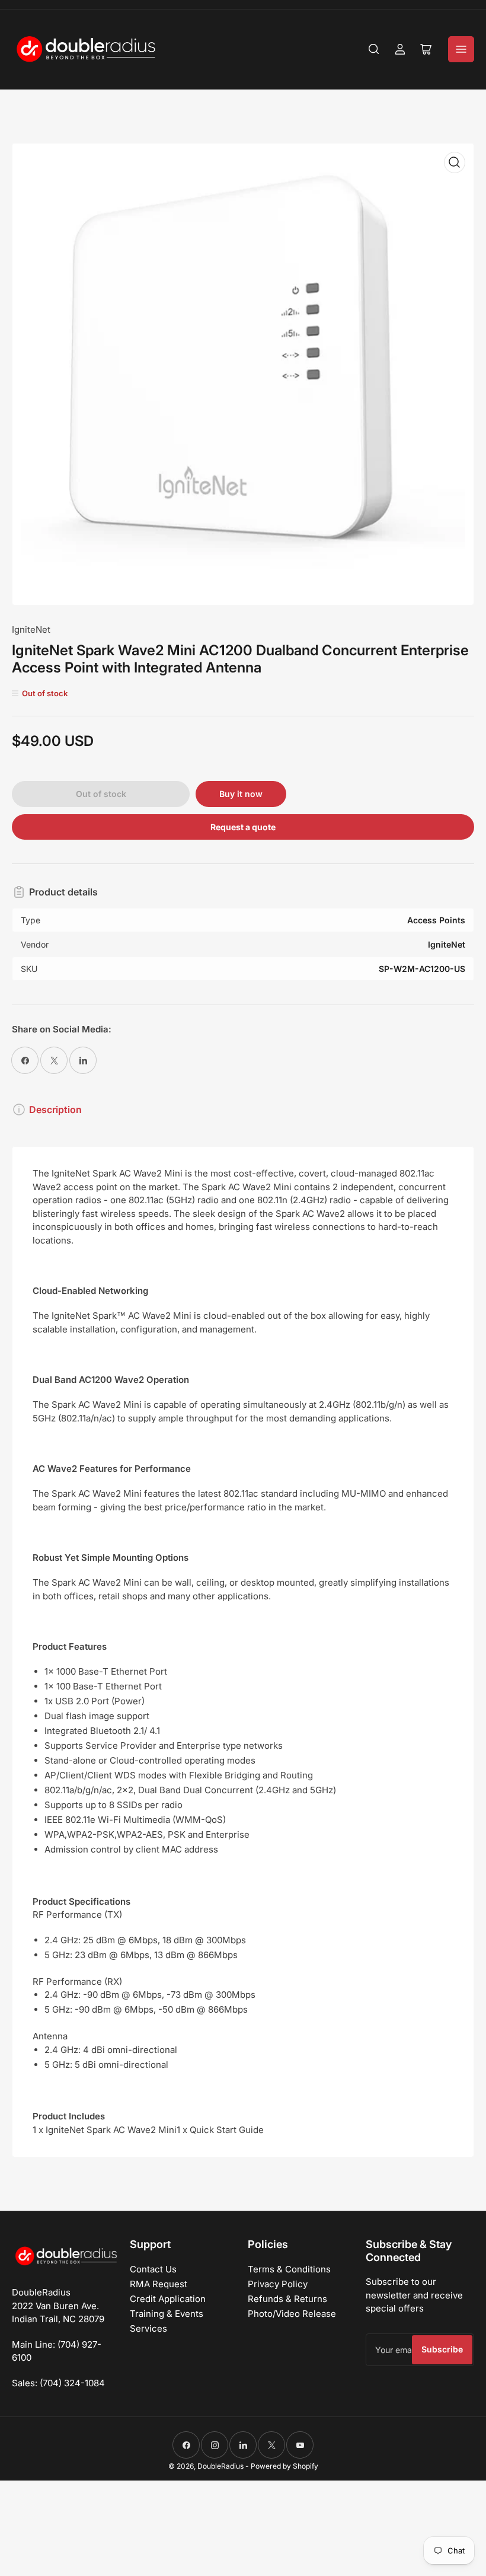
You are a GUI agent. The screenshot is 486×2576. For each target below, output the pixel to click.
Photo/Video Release (292, 2314)
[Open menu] (461, 49)
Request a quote (243, 827)
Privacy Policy (278, 2284)
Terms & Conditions (289, 2269)
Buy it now (241, 794)
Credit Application (168, 2299)
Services (148, 2328)
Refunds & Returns (287, 2299)
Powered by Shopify (284, 2466)
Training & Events (167, 2314)
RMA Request (159, 2284)
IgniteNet (31, 629)
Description (55, 1110)
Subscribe (442, 2349)
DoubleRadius (220, 2466)
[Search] (374, 49)
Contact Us (153, 2269)
